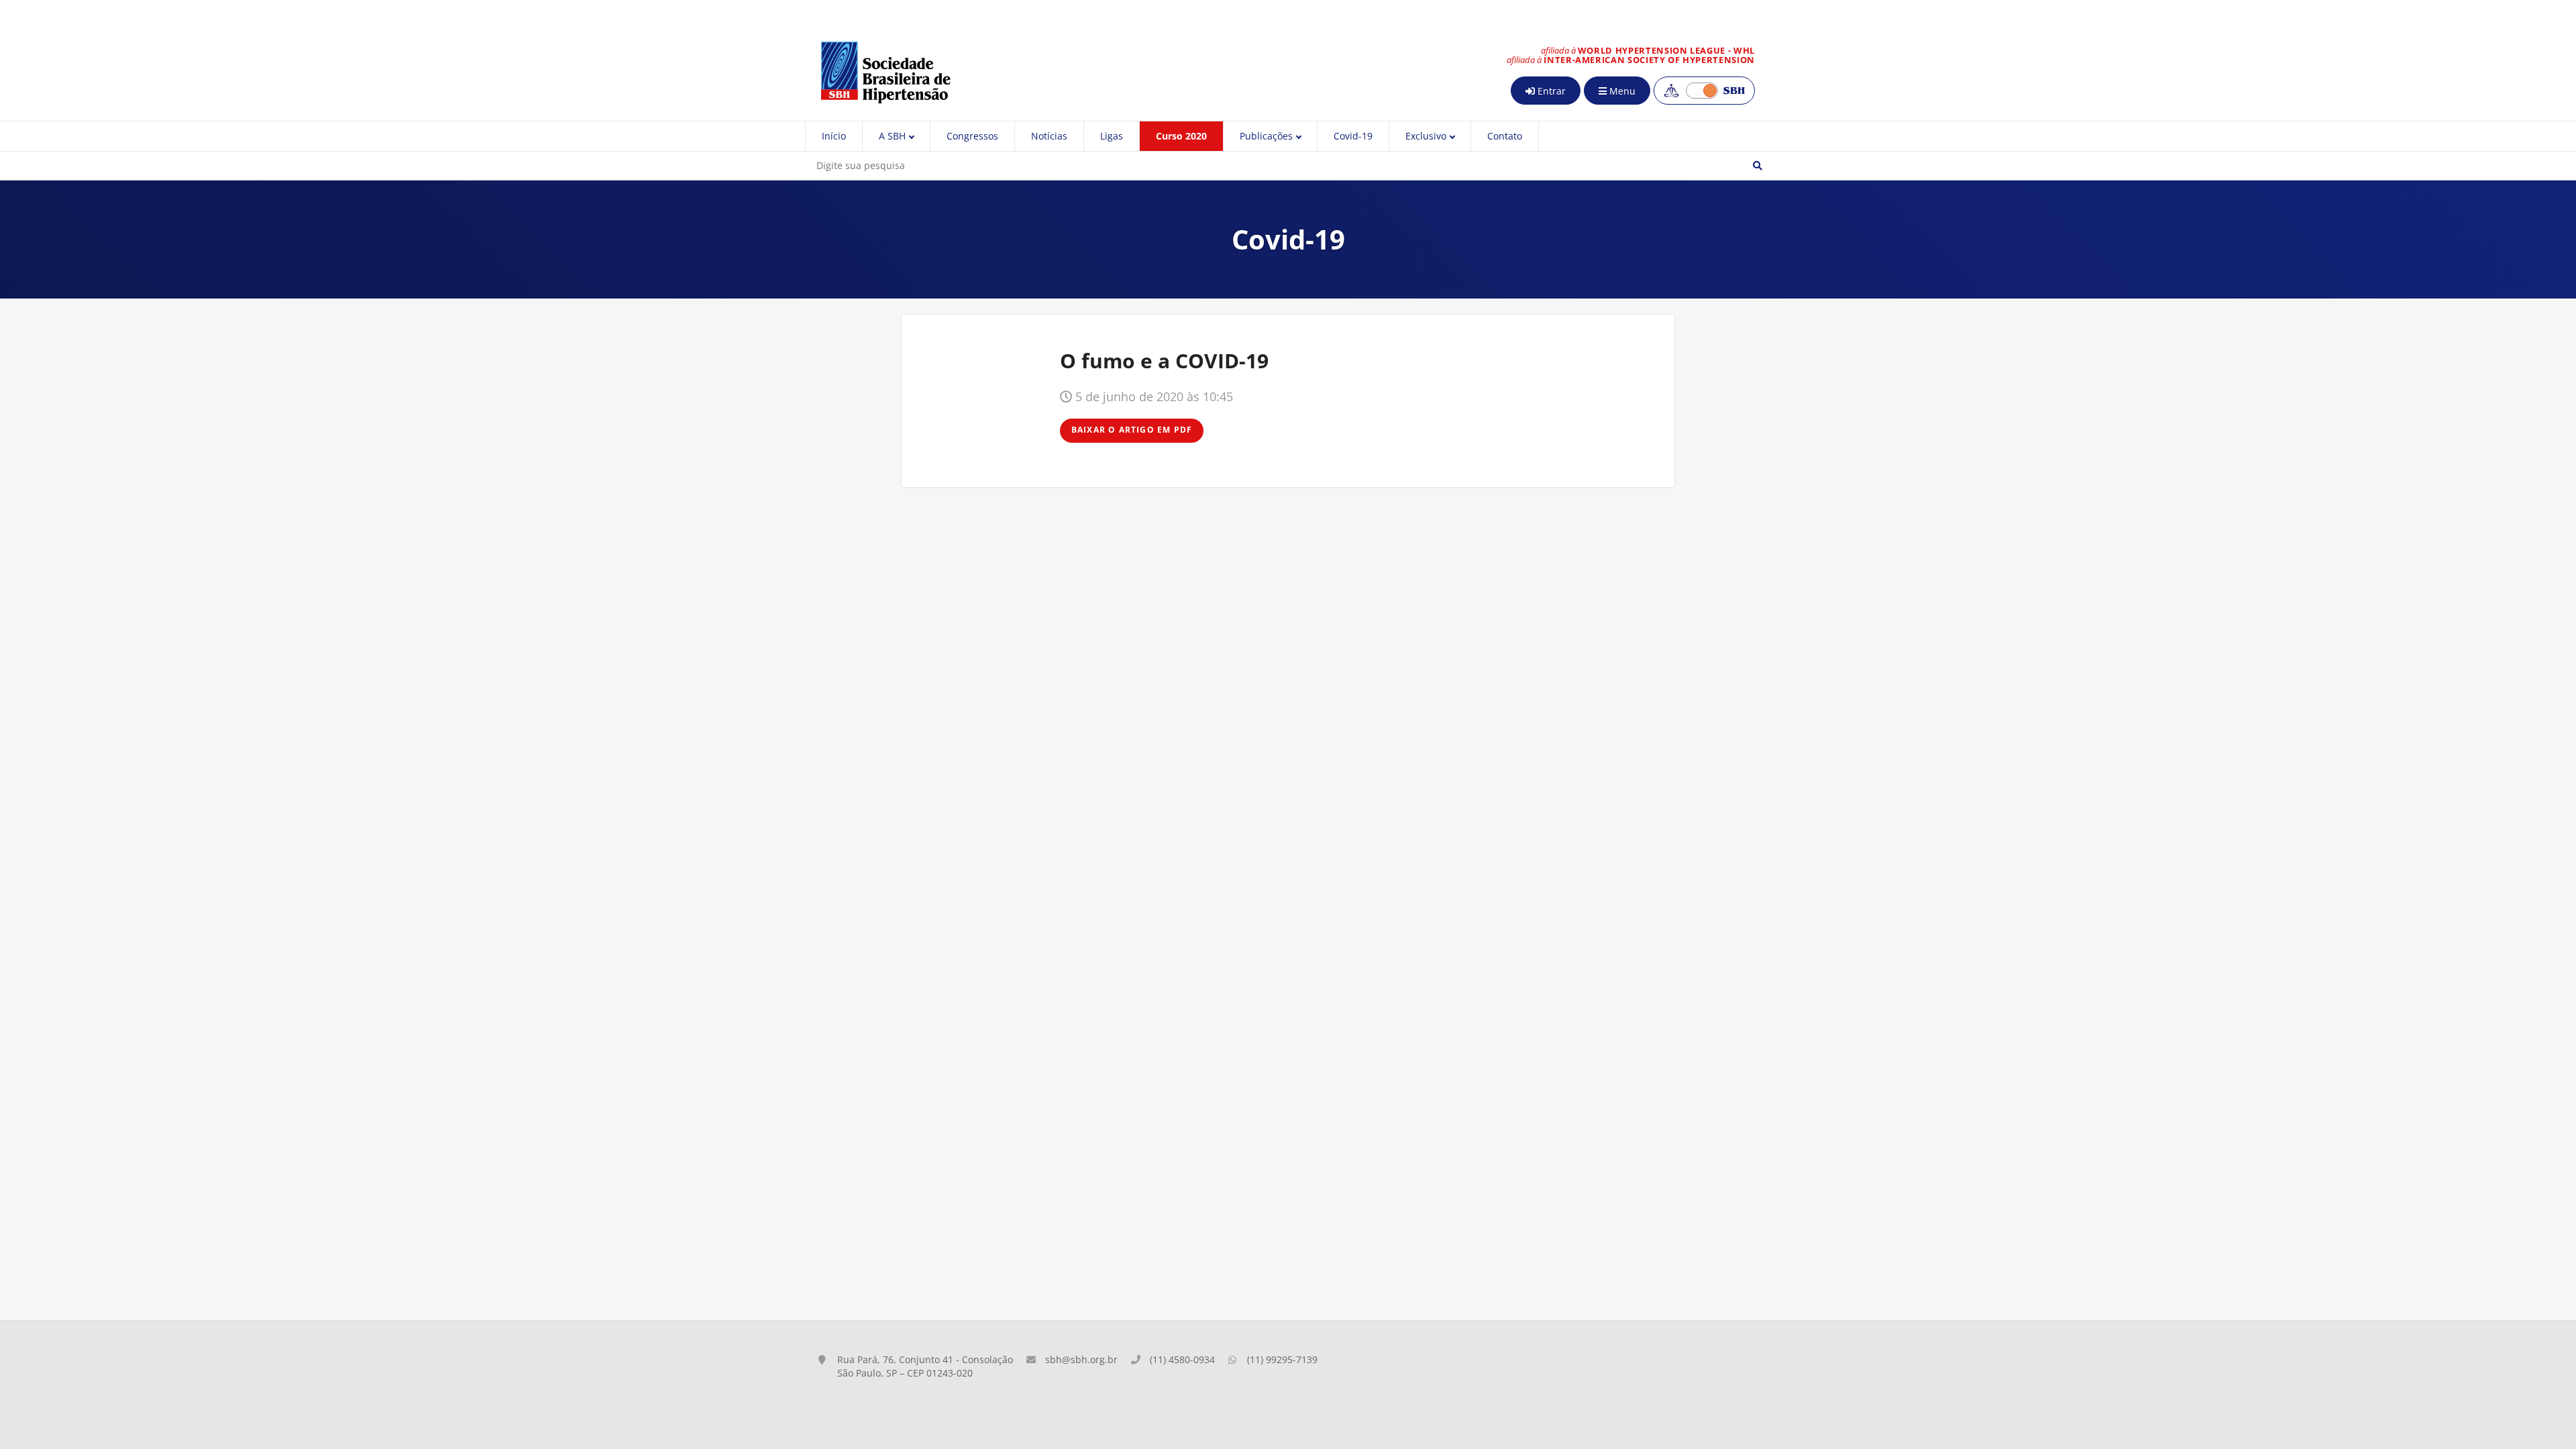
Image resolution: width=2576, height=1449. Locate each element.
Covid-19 (1353, 136)
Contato (1505, 136)
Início (834, 136)
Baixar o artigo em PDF (1132, 430)
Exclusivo (1426, 136)
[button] (1758, 166)
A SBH (892, 136)
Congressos (972, 136)
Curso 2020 (1181, 136)
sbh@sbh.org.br (1081, 1359)
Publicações (1266, 136)
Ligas (1112, 136)
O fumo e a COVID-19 (1164, 361)
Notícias (1049, 136)
